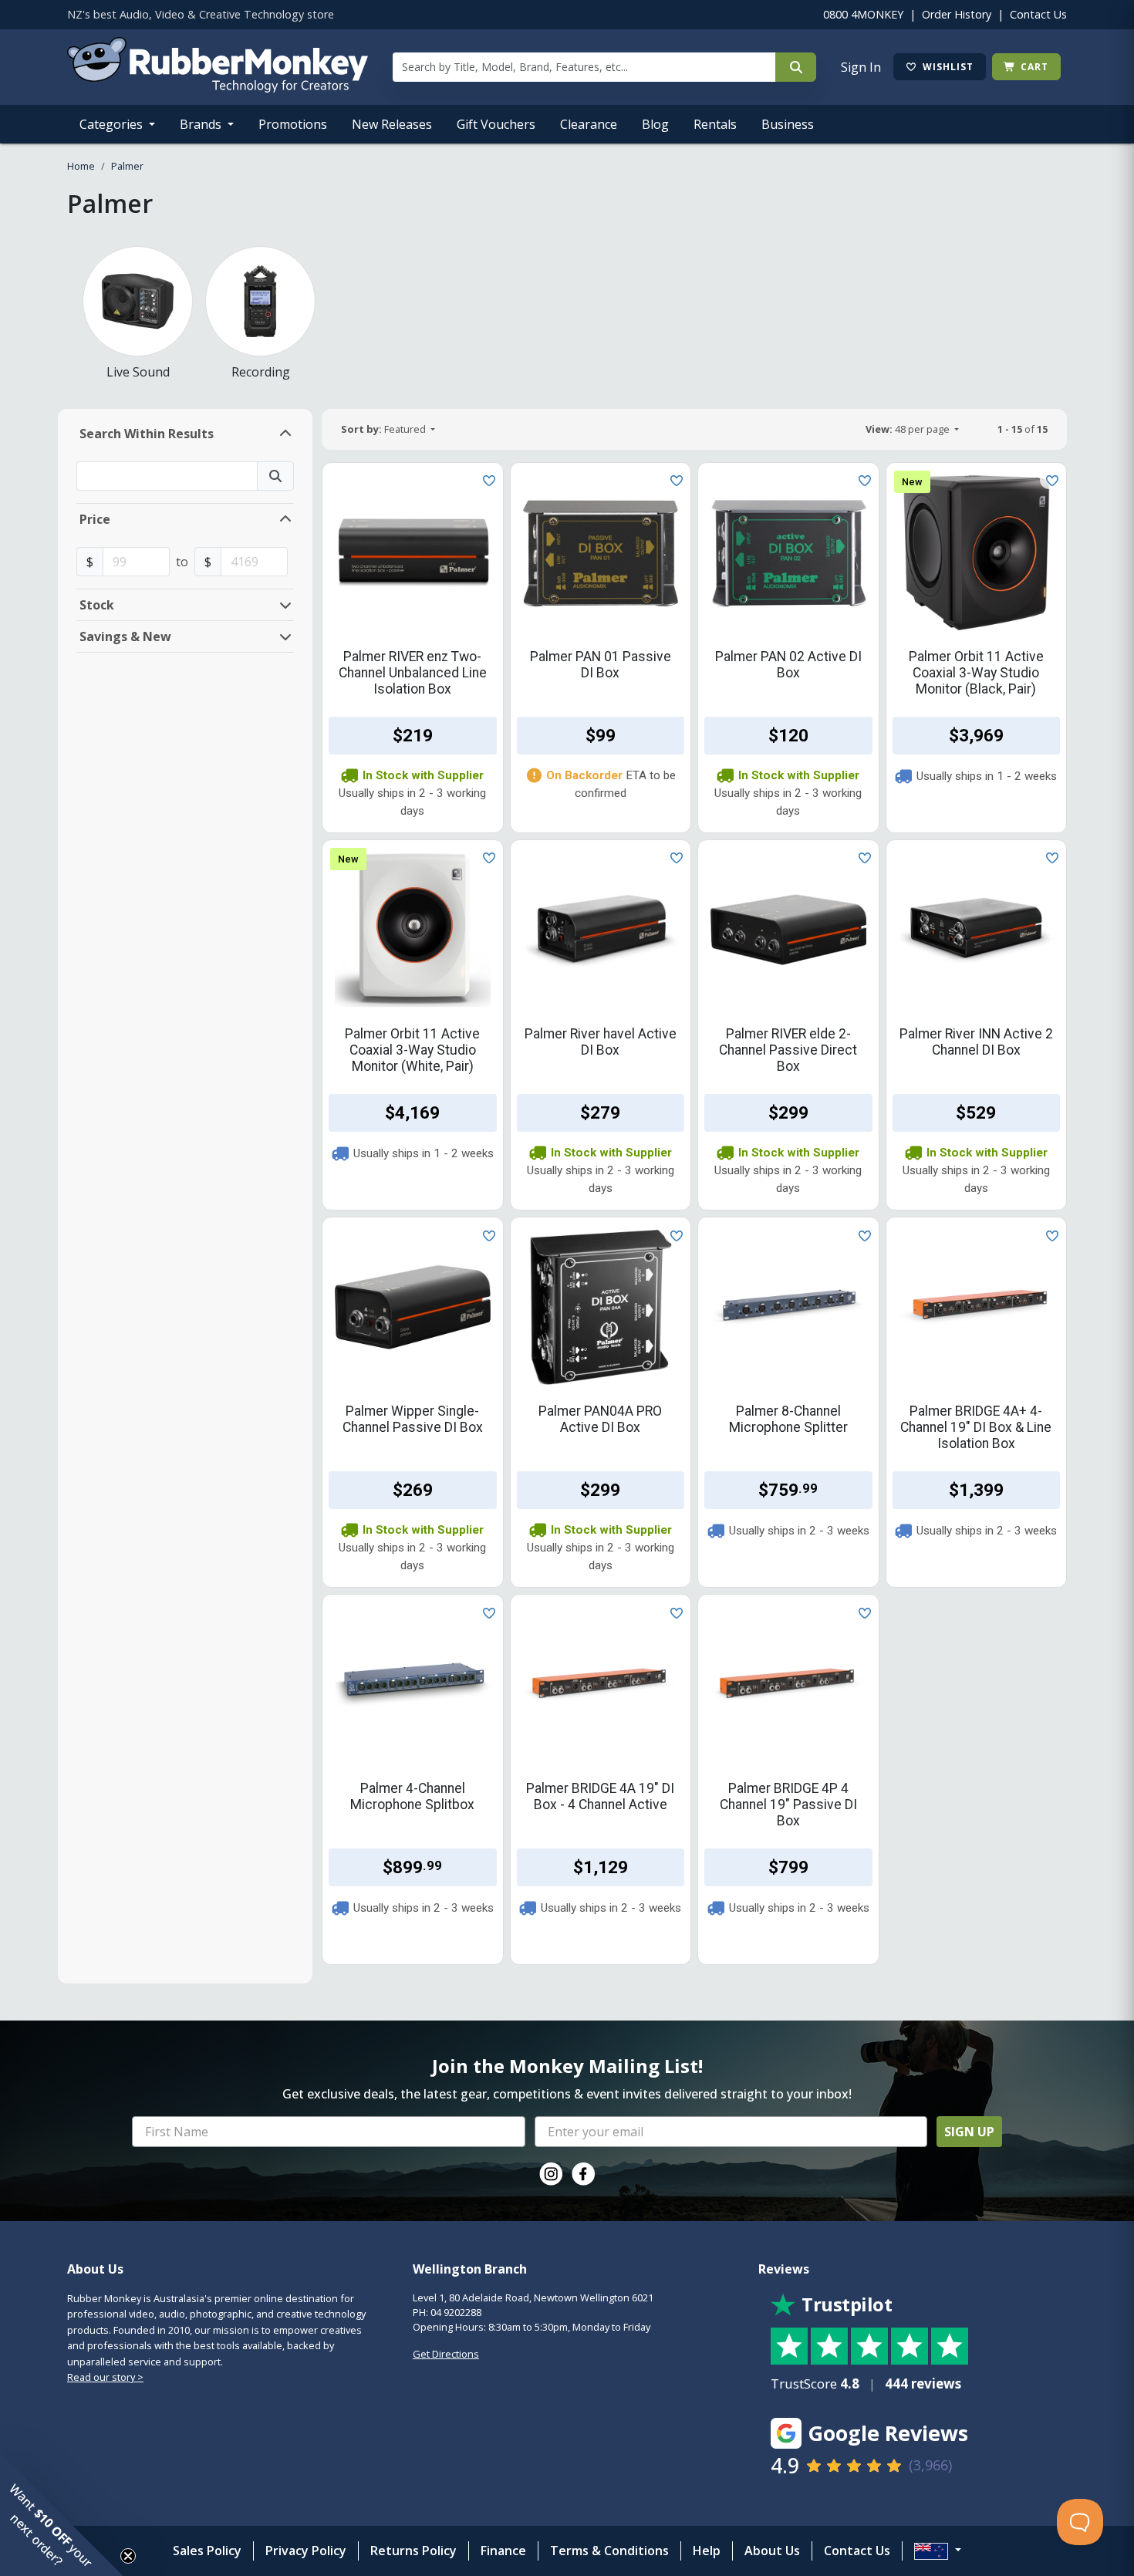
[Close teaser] (128, 2556)
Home (81, 166)
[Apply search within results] (275, 476)
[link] (551, 2174)
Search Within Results (147, 434)
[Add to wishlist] (486, 480)
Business (788, 124)
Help (707, 2551)
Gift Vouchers (496, 124)
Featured (385, 429)
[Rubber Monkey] (218, 88)
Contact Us (1038, 14)
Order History (957, 14)
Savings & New (125, 636)
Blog (655, 124)
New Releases (392, 124)
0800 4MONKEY (863, 14)
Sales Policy (207, 2551)
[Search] (796, 67)
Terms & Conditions (609, 2551)
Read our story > (105, 2377)
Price (95, 519)
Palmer (127, 166)
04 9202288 (456, 2312)
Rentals (715, 124)
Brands (202, 124)
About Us (772, 2551)
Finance (503, 2551)
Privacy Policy (306, 2551)
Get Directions (446, 2354)
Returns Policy (413, 2551)
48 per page (909, 429)
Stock (97, 605)
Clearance (589, 124)
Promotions (293, 124)
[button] (62, 2514)
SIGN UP (969, 2132)
